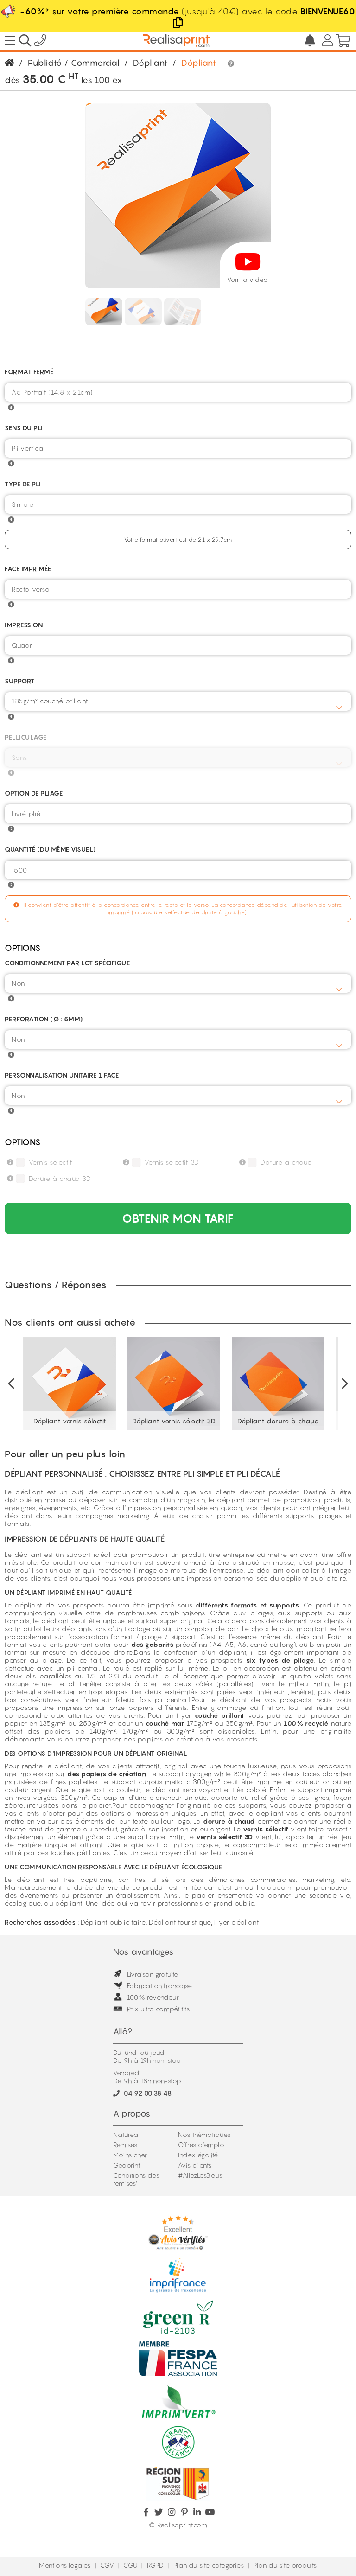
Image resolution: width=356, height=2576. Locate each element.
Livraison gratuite (153, 1974)
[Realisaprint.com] (41, 42)
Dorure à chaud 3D (60, 1178)
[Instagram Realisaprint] (172, 2512)
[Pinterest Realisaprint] (184, 2512)
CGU (130, 2565)
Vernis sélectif (51, 1162)
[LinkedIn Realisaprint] (197, 2512)
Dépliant (150, 63)
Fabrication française (159, 1986)
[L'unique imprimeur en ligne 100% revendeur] (176, 41)
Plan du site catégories (209, 2565)
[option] (70, 1384)
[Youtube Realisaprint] (210, 2512)
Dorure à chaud (286, 1162)
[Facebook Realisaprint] (146, 2512)
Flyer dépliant (236, 1922)
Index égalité (198, 2155)
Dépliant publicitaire (113, 1922)
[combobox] (178, 701)
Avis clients (195, 2165)
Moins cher (130, 2155)
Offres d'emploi (202, 2145)
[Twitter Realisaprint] (159, 2512)
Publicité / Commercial (73, 63)
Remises (125, 2145)
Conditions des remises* (136, 2179)
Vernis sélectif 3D (172, 1162)
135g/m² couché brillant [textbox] (50, 701)
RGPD (156, 2565)
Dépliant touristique (180, 1922)
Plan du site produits (285, 2565)
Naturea (126, 2134)
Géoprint (127, 2165)
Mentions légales (65, 2565)
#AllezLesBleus (200, 2175)
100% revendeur (153, 1997)
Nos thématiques (204, 2134)
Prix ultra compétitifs (158, 2009)
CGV (107, 2565)
